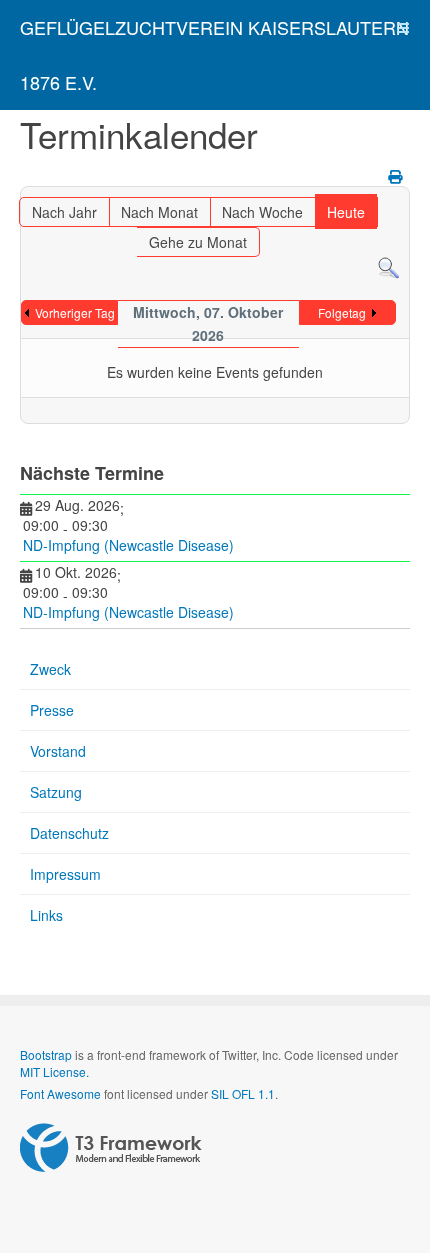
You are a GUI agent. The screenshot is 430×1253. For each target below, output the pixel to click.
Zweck (50, 669)
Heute (346, 212)
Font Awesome (60, 1093)
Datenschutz (69, 833)
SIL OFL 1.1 (243, 1093)
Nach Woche (262, 212)
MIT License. (54, 1071)
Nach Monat (159, 212)
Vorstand (58, 751)
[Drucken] (396, 176)
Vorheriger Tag (75, 312)
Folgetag (342, 312)
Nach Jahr (64, 212)
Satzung (56, 792)
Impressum (65, 874)
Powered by (111, 1148)
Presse (52, 710)
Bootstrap (46, 1054)
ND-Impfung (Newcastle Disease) (128, 545)
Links (46, 915)
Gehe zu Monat (198, 242)
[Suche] (388, 267)
